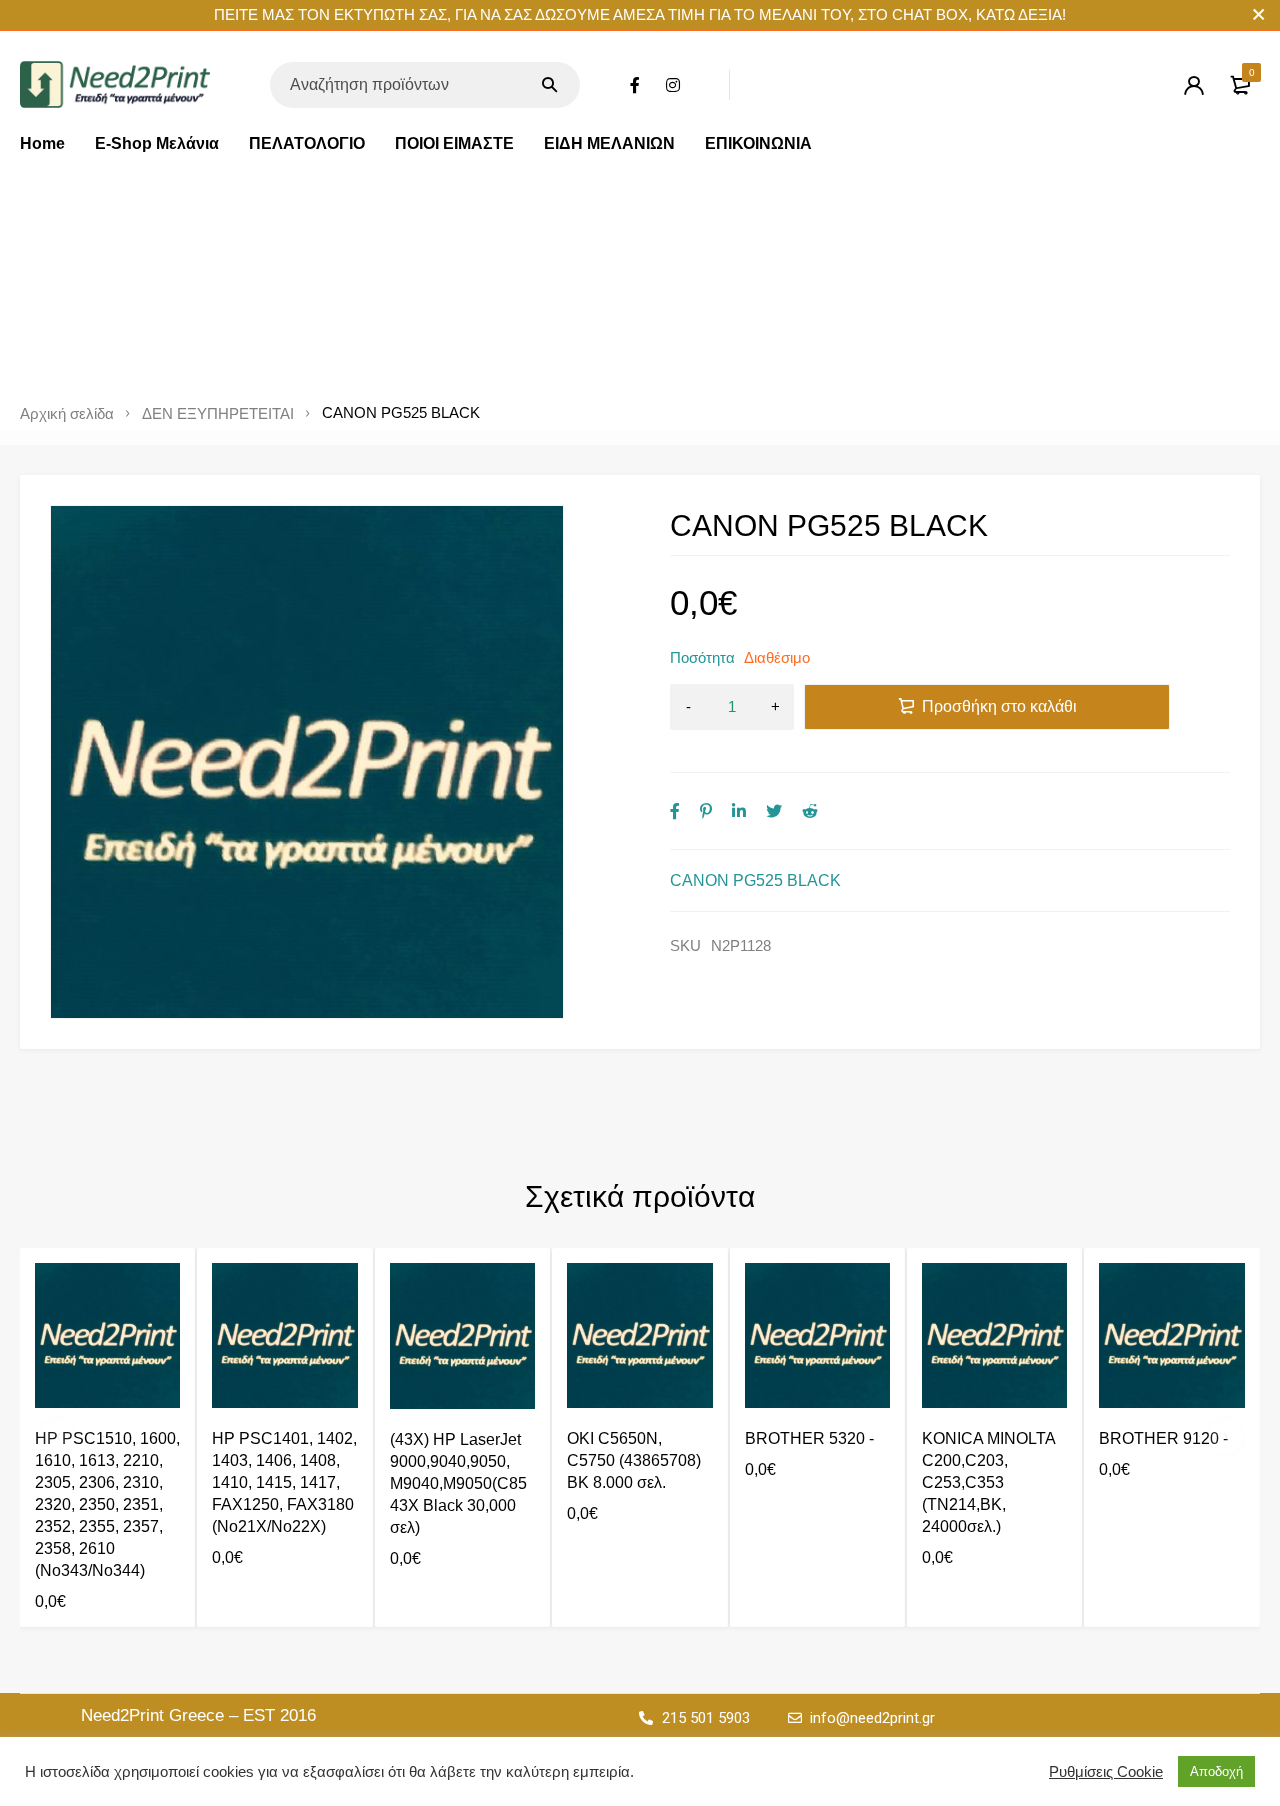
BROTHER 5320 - (809, 1438)
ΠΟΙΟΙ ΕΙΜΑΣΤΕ (454, 143)
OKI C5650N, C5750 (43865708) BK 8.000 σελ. (634, 1460)
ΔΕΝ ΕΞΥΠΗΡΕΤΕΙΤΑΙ (218, 414)
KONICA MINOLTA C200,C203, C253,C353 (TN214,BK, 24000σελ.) (988, 1482)
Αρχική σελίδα (67, 414)
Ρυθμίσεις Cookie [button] (1106, 1772)
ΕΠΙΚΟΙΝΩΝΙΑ (758, 143)
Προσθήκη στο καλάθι (999, 706)
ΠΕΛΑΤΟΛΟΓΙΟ (307, 143)
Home (42, 143)
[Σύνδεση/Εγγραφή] (1194, 85)
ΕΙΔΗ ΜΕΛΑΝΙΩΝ (609, 143)
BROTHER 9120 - (1163, 1438)
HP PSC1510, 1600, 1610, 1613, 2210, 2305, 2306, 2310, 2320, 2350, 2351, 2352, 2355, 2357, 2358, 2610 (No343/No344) (107, 1504)
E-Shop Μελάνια (157, 143)
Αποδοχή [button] (1216, 1771)
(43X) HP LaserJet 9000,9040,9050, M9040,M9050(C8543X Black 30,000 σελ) (458, 1483)
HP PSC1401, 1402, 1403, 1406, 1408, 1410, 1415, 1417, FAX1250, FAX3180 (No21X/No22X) (284, 1482)
